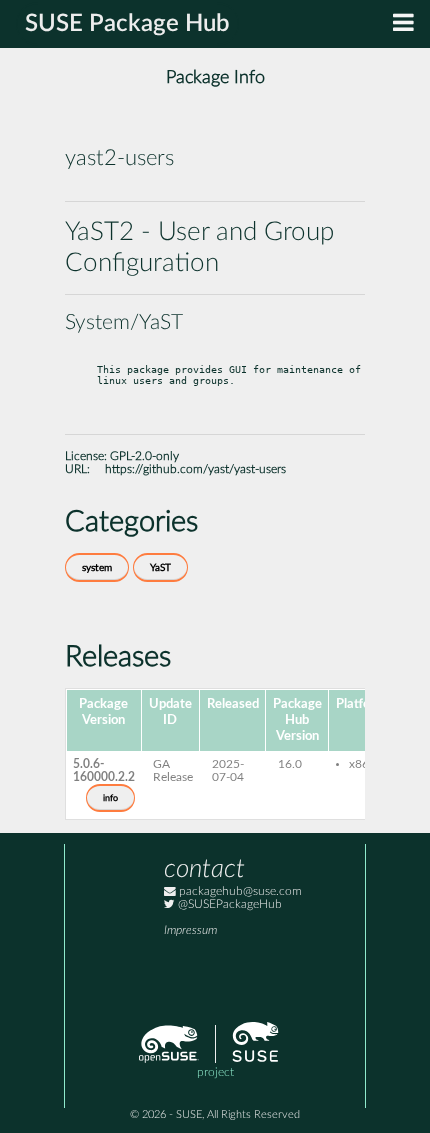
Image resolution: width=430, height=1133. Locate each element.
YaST (160, 568)
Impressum (190, 930)
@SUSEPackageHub (228, 904)
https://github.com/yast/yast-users (195, 469)
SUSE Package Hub (127, 24)
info (110, 798)
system (97, 568)
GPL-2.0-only (144, 456)
